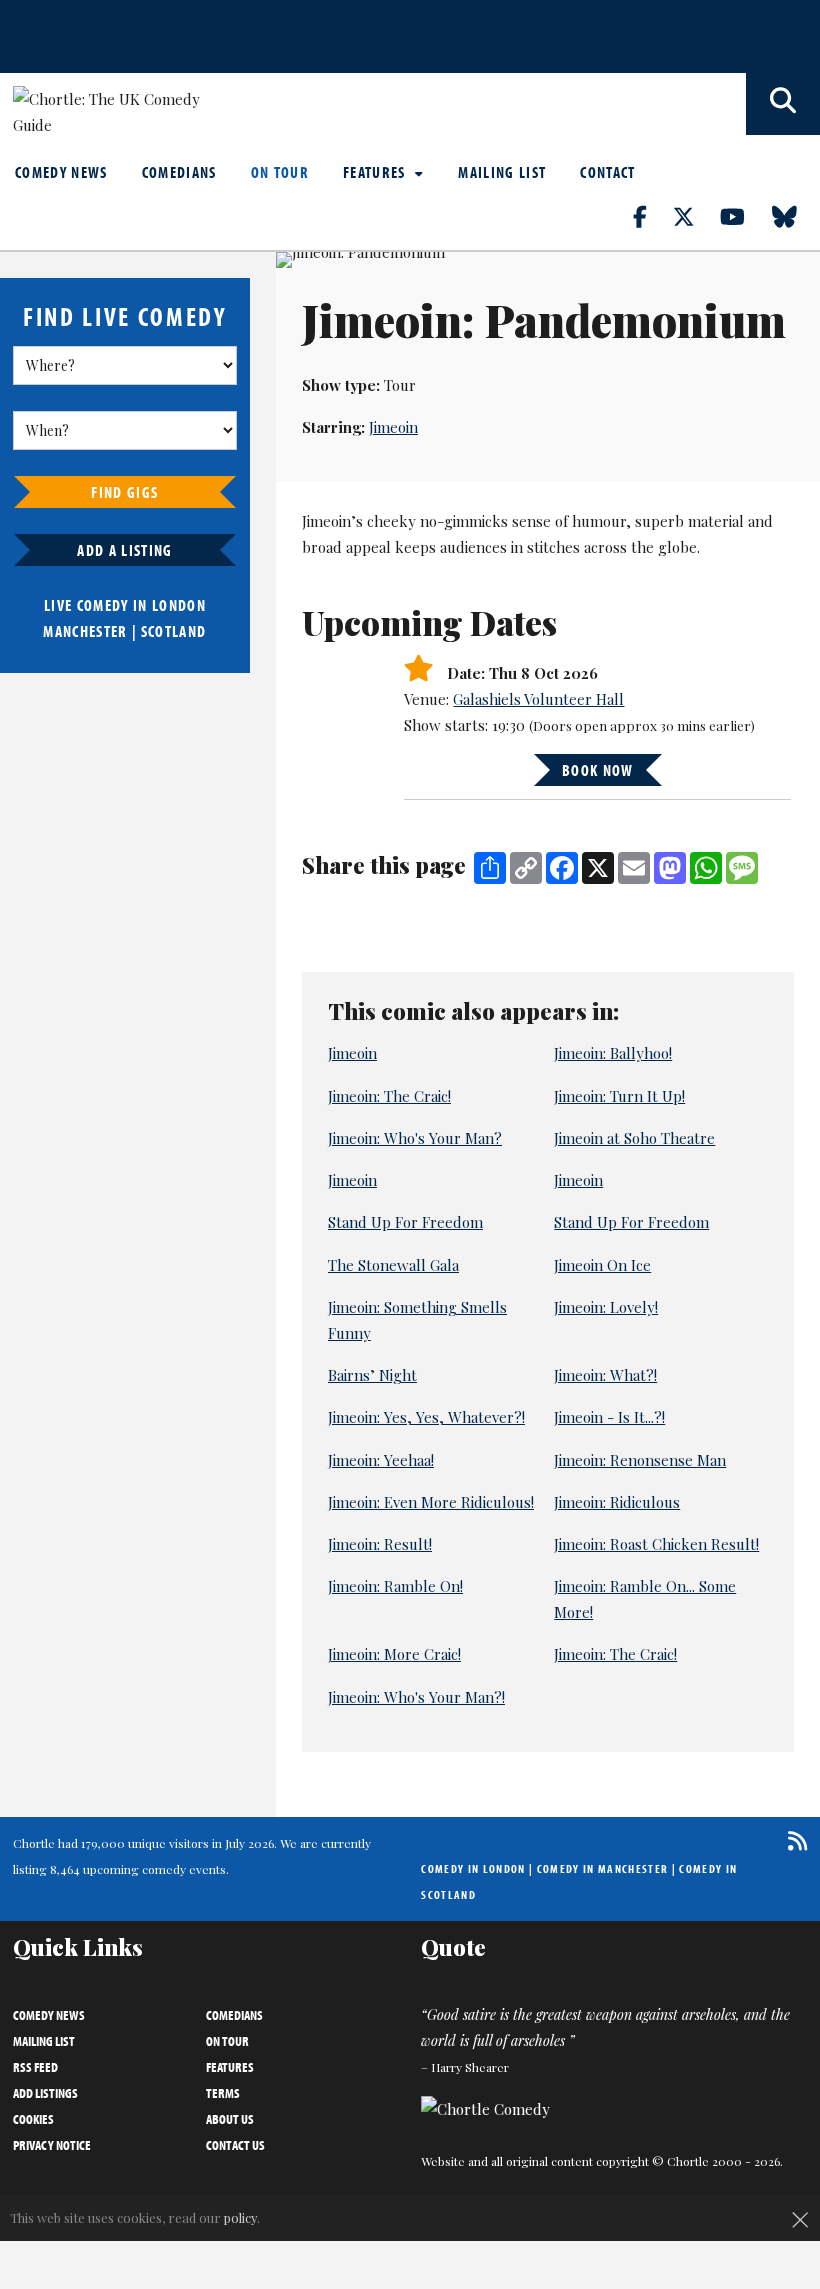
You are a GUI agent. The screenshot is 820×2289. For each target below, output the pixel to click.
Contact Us (235, 2145)
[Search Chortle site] (783, 104)
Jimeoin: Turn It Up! (619, 1096)
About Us (230, 2119)
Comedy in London (473, 1868)
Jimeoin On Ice (602, 1265)
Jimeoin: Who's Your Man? (415, 1138)
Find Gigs (124, 492)
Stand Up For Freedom (405, 1222)
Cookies (33, 2119)
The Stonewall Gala (393, 1265)
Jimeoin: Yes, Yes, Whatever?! (426, 1417)
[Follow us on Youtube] (744, 216)
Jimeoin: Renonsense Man (640, 1460)
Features (376, 172)
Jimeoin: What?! (605, 1375)
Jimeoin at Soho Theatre (634, 1138)
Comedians (179, 172)
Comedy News (61, 172)
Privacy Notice (52, 2145)
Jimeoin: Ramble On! (395, 1586)
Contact (607, 172)
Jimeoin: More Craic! (394, 1654)
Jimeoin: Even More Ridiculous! (431, 1502)
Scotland (174, 631)
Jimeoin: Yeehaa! (381, 1460)
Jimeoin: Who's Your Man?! (416, 1697)
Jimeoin (393, 427)
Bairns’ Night (372, 1375)
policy (240, 2217)
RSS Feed (35, 2067)
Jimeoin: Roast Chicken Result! (656, 1544)
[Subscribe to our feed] (792, 1840)
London (179, 605)
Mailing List (502, 172)
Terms (223, 2093)
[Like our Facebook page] (651, 216)
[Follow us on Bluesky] (796, 216)
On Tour (280, 172)
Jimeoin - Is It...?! (609, 1417)
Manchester (85, 631)
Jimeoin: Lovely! (606, 1307)
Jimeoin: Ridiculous (617, 1502)
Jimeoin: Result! (380, 1544)
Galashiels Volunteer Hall (538, 699)
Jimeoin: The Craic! (389, 1096)
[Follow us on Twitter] (695, 216)
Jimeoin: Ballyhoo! (613, 1053)
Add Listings (45, 2093)
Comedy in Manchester (603, 1868)
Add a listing (124, 550)
